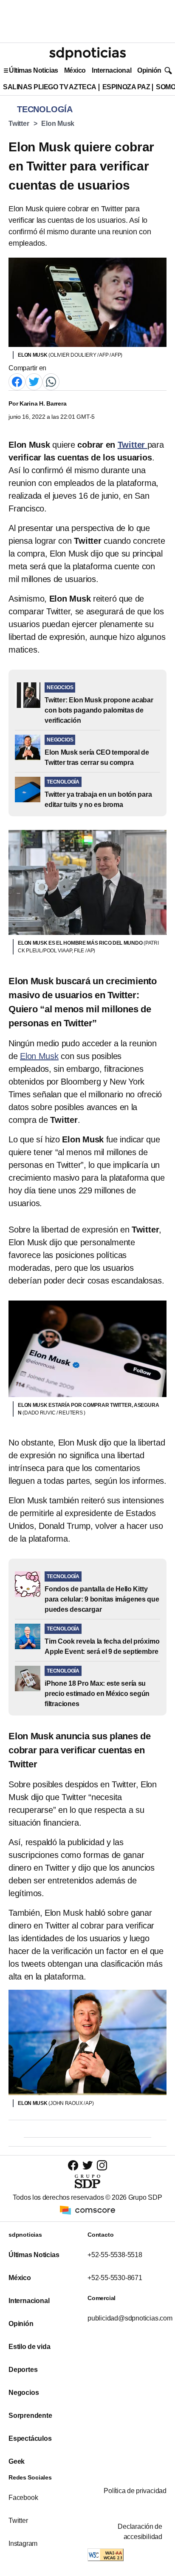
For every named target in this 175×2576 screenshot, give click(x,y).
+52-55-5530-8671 (115, 2278)
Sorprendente (30, 2416)
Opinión (149, 70)
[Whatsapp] (51, 381)
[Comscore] (87, 2209)
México (75, 70)
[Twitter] (34, 381)
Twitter (19, 124)
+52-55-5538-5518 (115, 2255)
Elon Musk (58, 124)
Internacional (111, 70)
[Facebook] (17, 381)
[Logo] (87, 54)
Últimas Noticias (34, 70)
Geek (17, 2461)
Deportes (23, 2370)
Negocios (24, 2393)
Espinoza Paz (126, 87)
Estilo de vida (29, 2347)
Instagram (23, 2543)
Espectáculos (30, 2438)
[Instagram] (102, 2165)
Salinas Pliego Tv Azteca (50, 87)
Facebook (23, 2498)
